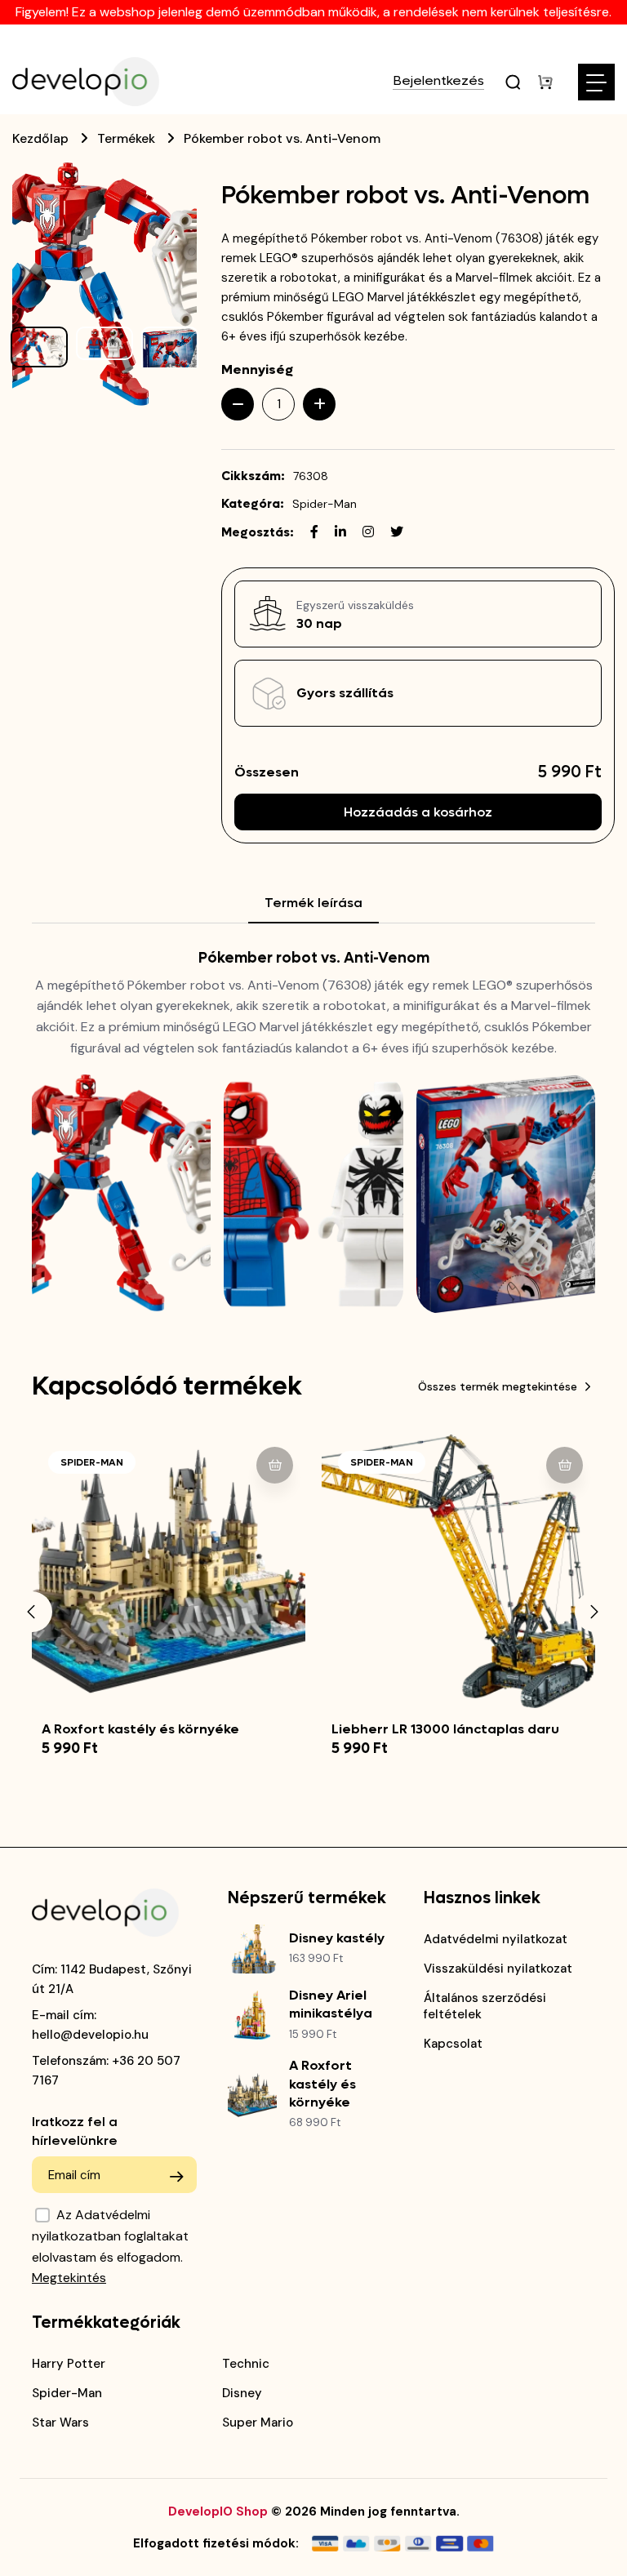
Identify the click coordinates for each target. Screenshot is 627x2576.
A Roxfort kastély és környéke (322, 2084)
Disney (242, 2393)
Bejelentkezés (438, 82)
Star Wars (60, 2423)
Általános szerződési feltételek (485, 2006)
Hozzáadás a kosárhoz (418, 812)
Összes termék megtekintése (498, 1386)
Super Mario (258, 2423)
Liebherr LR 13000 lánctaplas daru (165, 1729)
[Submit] (176, 2177)
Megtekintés (69, 2278)
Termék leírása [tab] (313, 903)
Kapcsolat (453, 2044)
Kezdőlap (40, 138)
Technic (246, 2364)
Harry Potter (69, 2364)
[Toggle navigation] (596, 82)
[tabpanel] (313, 1131)
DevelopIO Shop (218, 2511)
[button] (32, 1612)
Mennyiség (257, 369)
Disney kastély (337, 1938)
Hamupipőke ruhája (406, 1729)
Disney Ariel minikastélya (331, 2004)
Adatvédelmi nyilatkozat (496, 1939)
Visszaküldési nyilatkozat (498, 1969)
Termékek (126, 138)
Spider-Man (325, 504)
